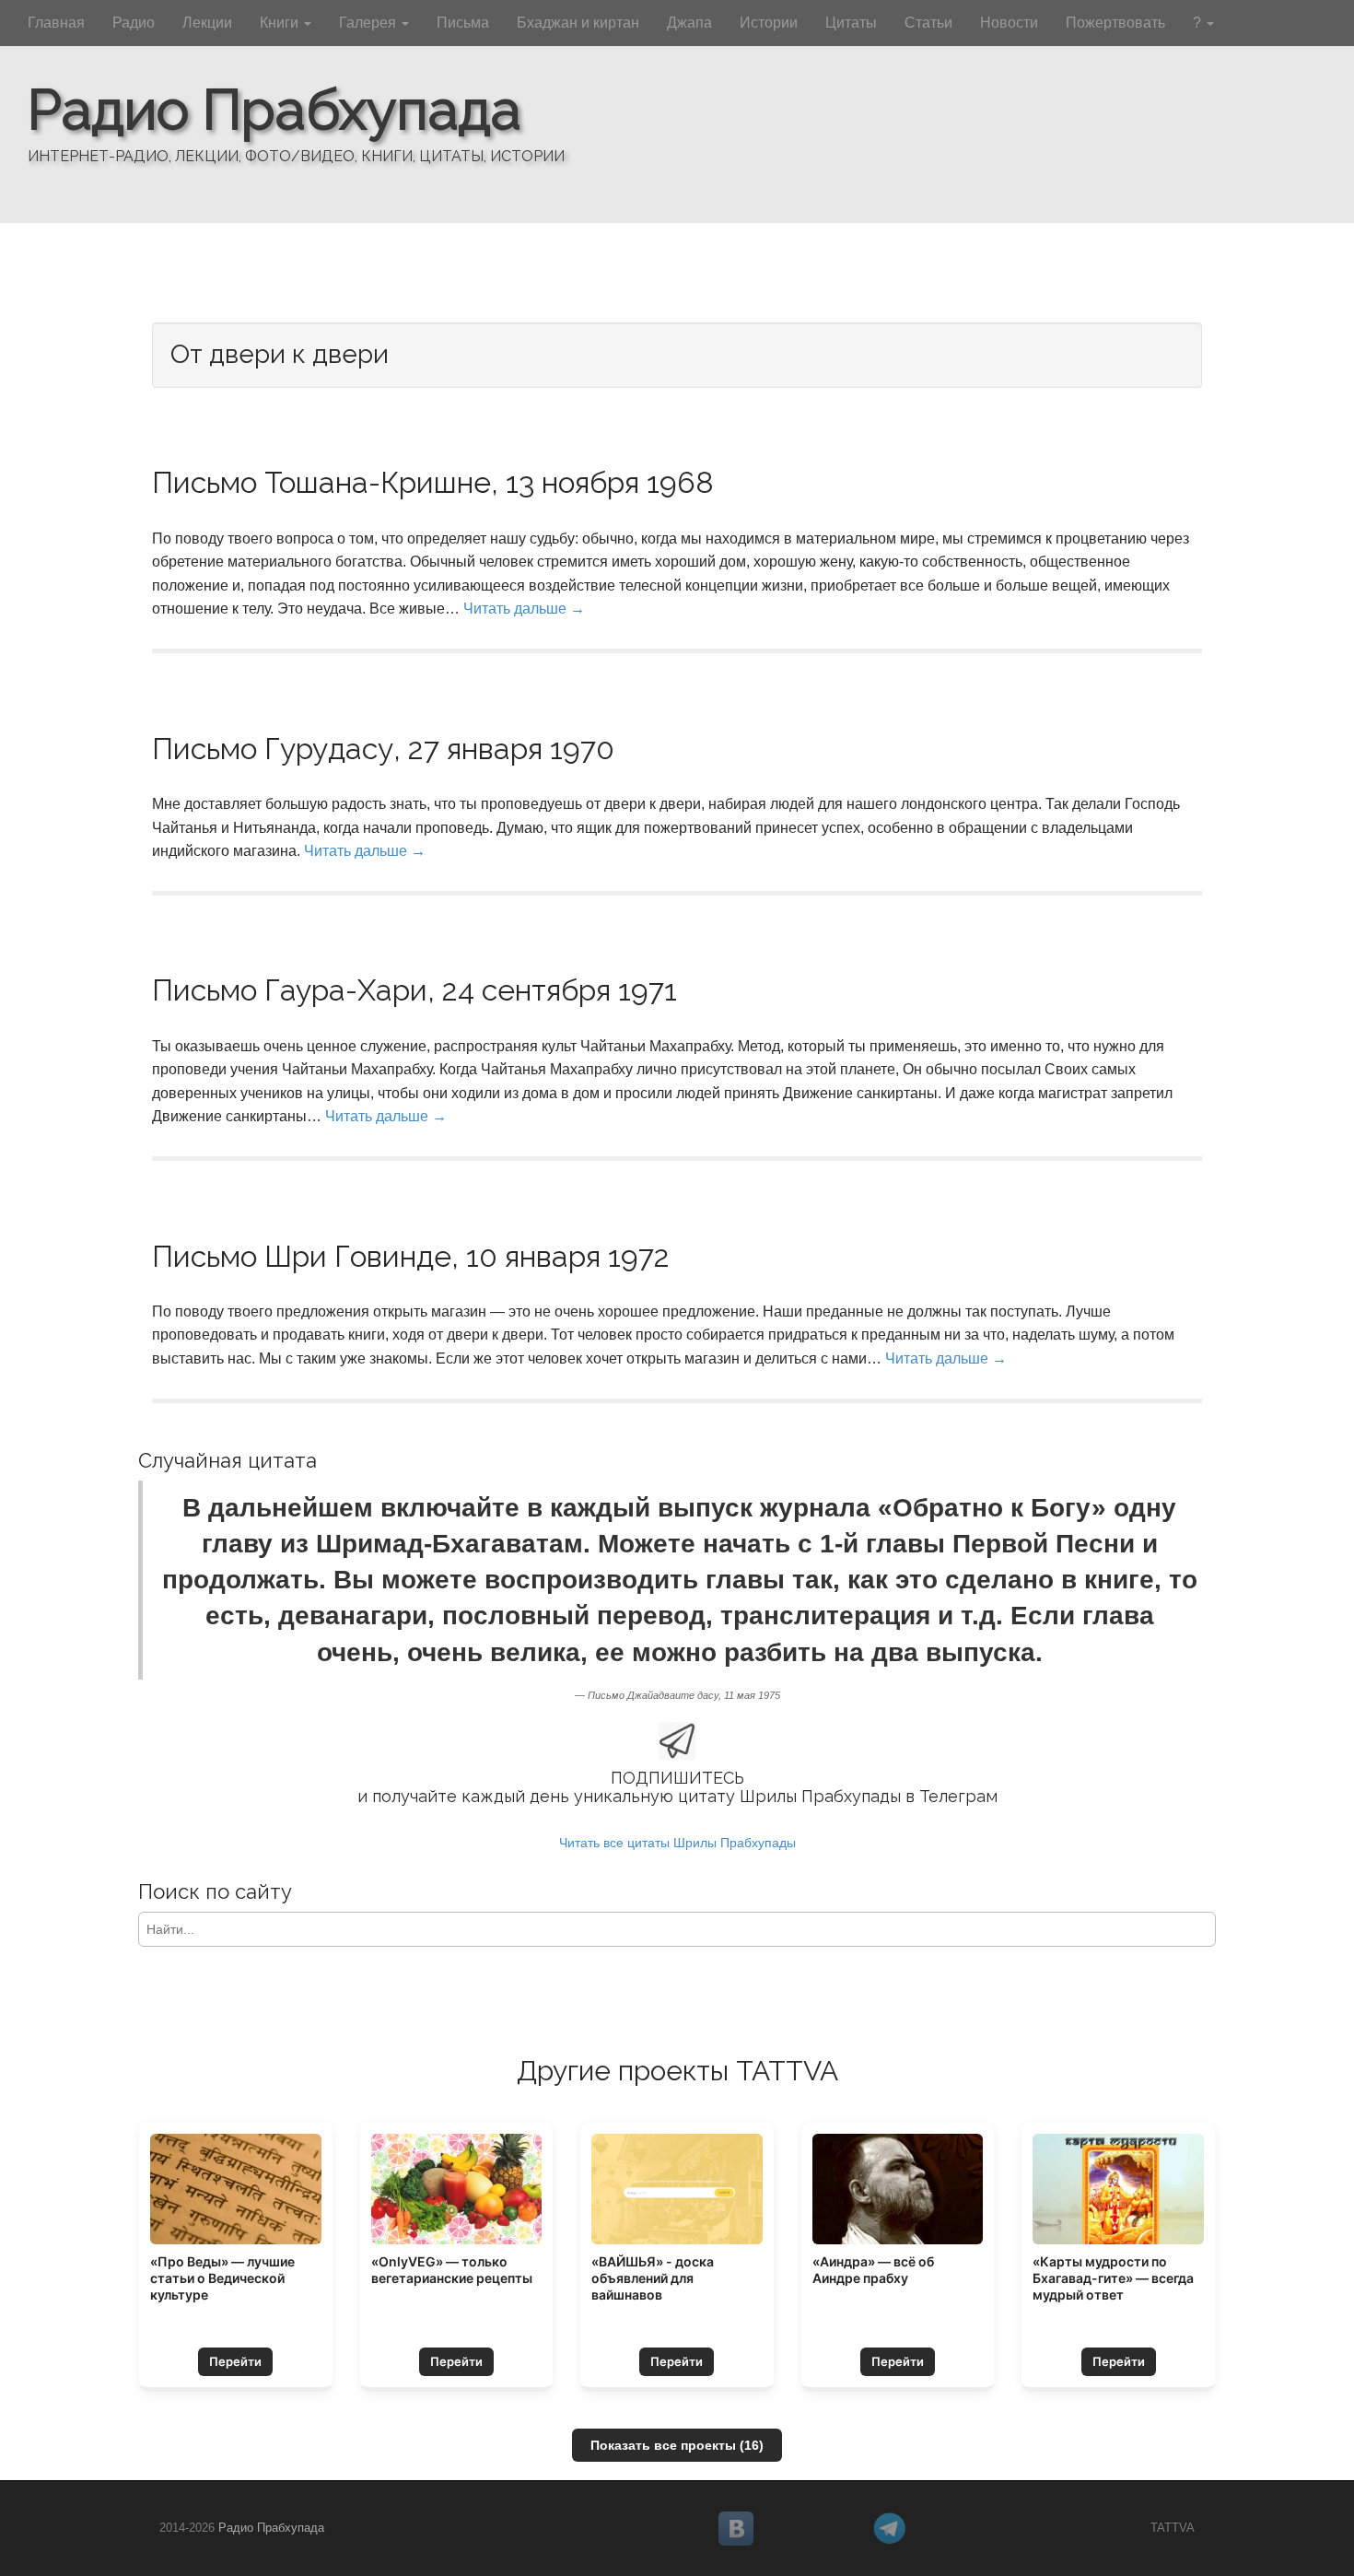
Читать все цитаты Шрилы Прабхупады (677, 1843)
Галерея (369, 23)
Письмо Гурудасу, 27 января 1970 (383, 749)
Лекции (207, 23)
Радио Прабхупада (274, 110)
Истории (769, 23)
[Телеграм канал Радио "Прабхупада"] (942, 2529)
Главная (56, 23)
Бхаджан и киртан (578, 23)
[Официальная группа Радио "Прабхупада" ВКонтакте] (788, 2529)
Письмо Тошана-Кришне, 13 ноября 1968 (433, 482)
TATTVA (1173, 2528)
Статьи (928, 23)
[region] (677, 111)
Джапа (689, 23)
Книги (281, 23)
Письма (463, 23)
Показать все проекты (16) (677, 2445)
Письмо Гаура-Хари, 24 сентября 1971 (414, 990)
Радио (134, 23)
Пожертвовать (1115, 23)
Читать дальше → (524, 609)
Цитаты (851, 23)
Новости (1009, 23)
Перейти (235, 2361)
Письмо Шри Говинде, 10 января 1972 (411, 1256)
